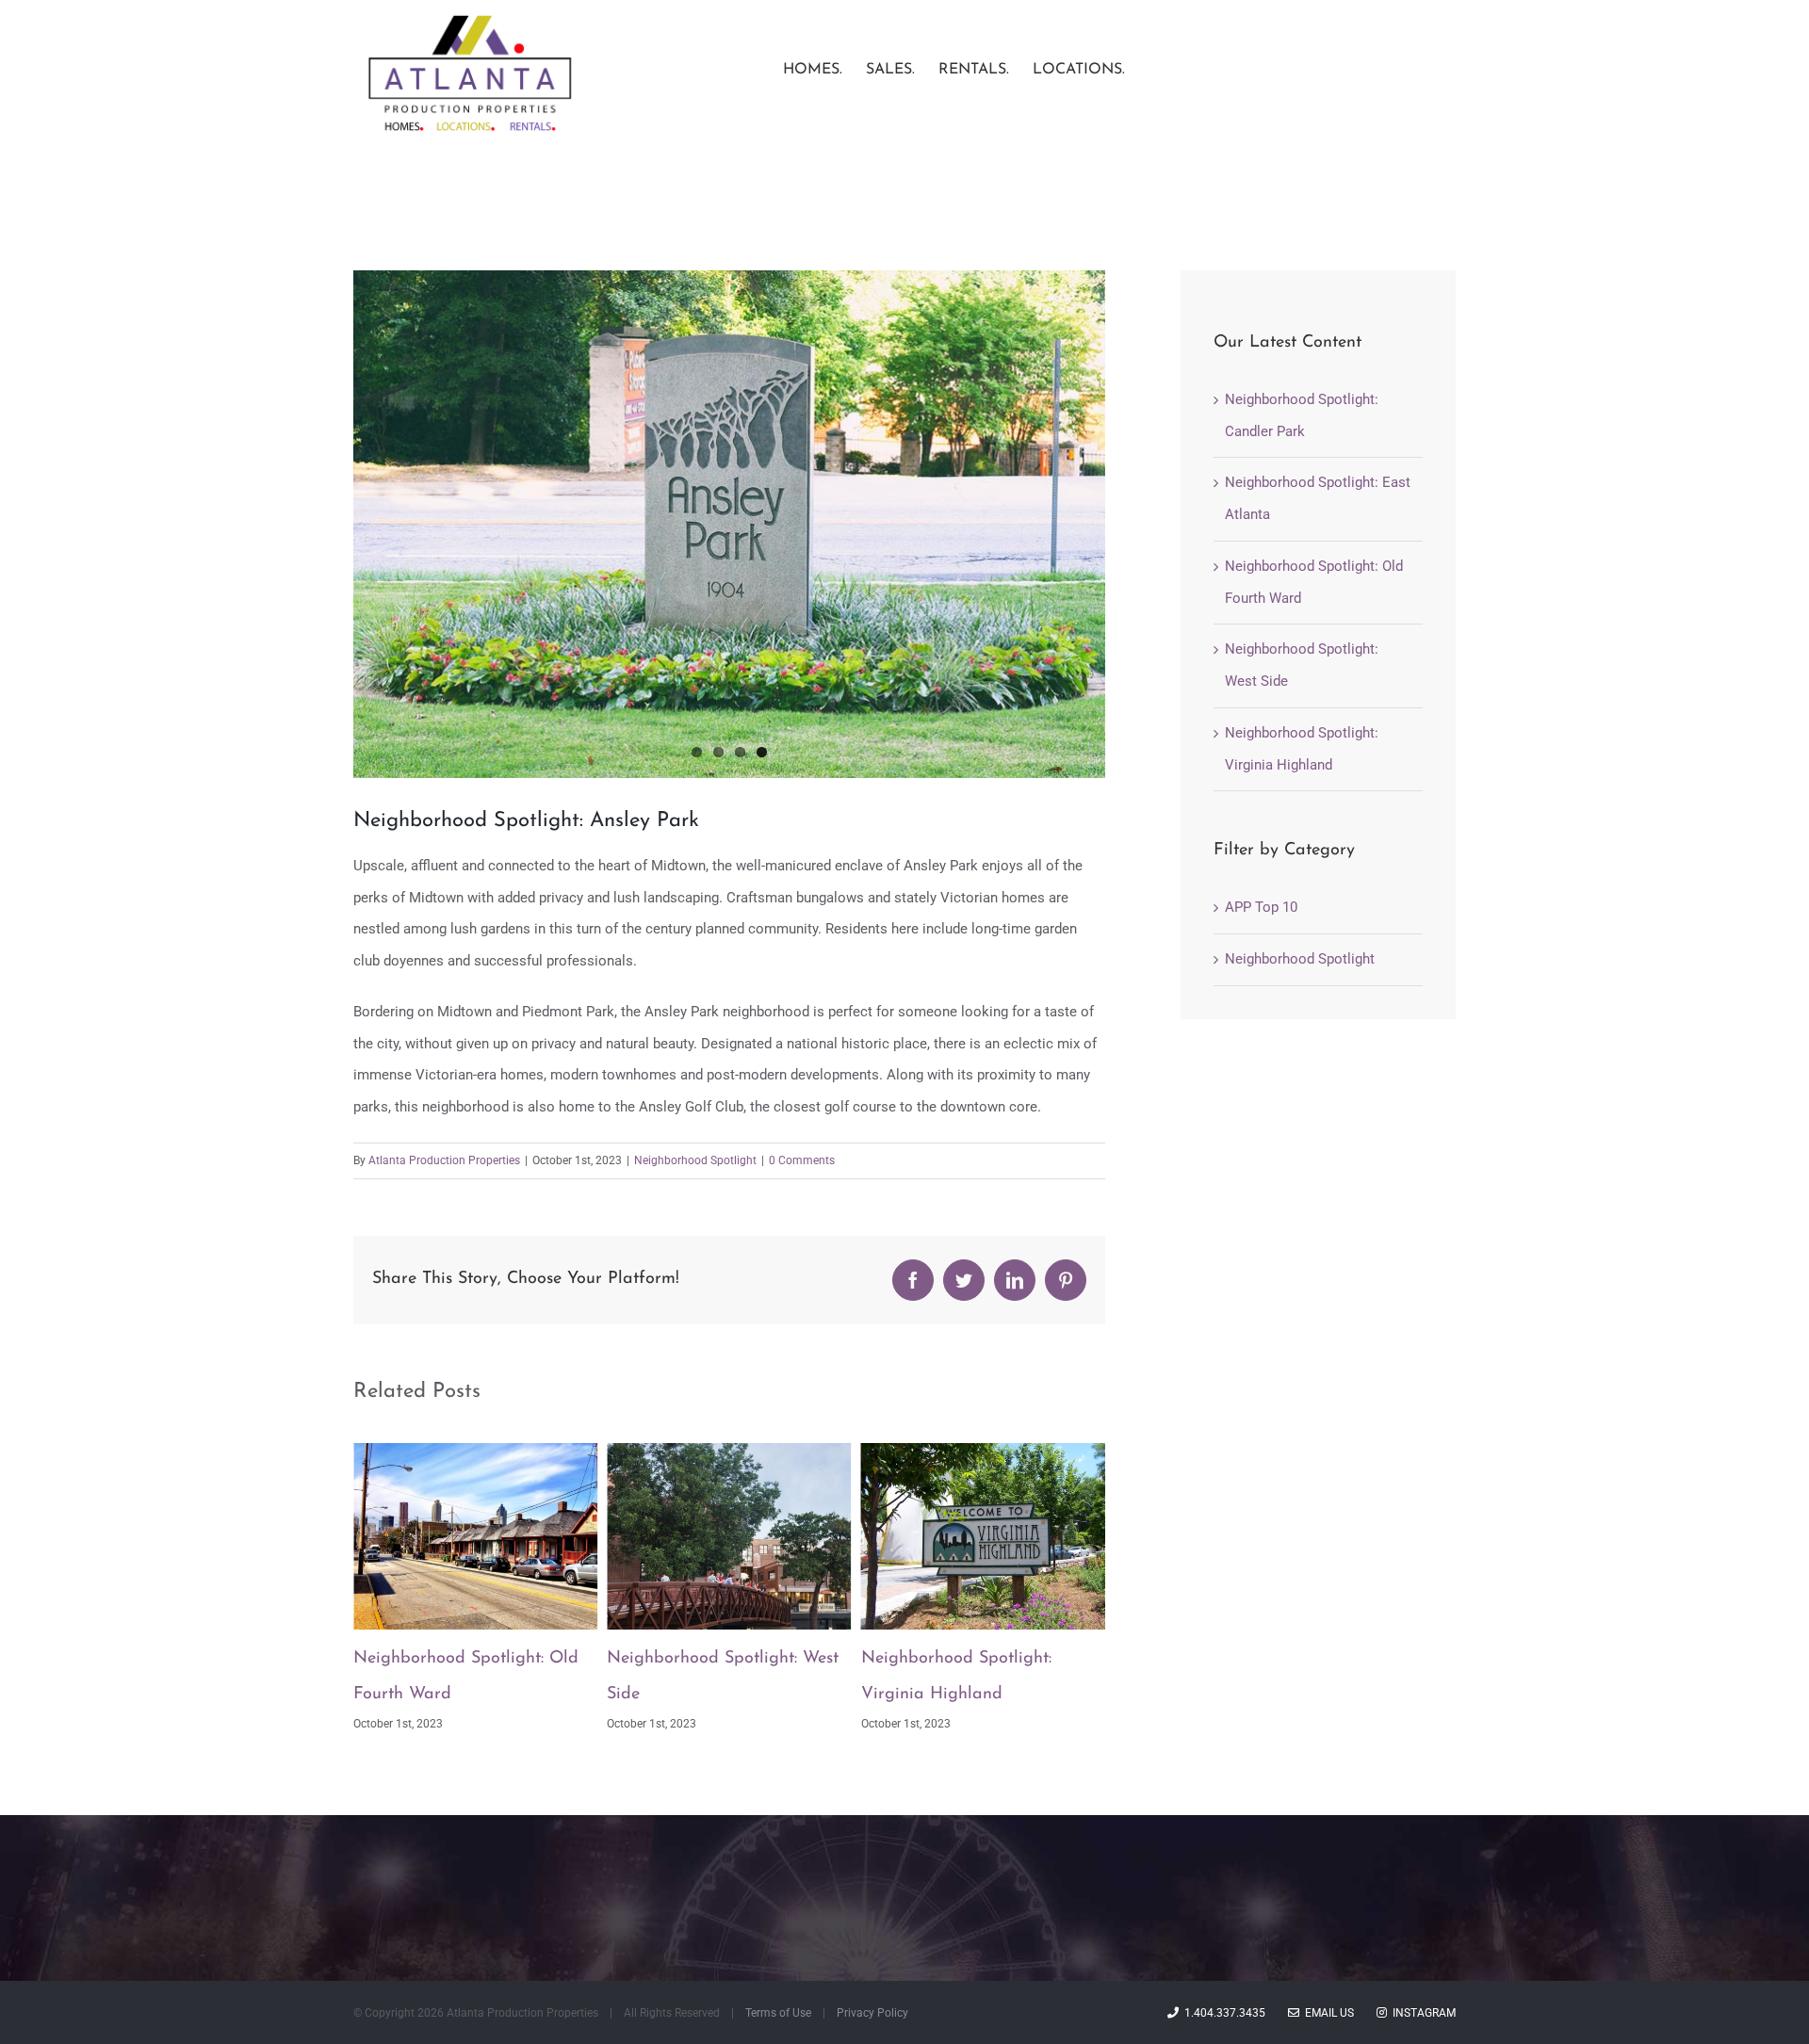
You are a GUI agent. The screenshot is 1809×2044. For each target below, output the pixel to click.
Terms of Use (778, 2013)
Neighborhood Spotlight (695, 1160)
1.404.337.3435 (1222, 2013)
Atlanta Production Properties (444, 1160)
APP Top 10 (1261, 907)
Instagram (1421, 2013)
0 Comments (802, 1160)
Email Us (1327, 2013)
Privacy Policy (872, 2013)
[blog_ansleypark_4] (729, 524)
